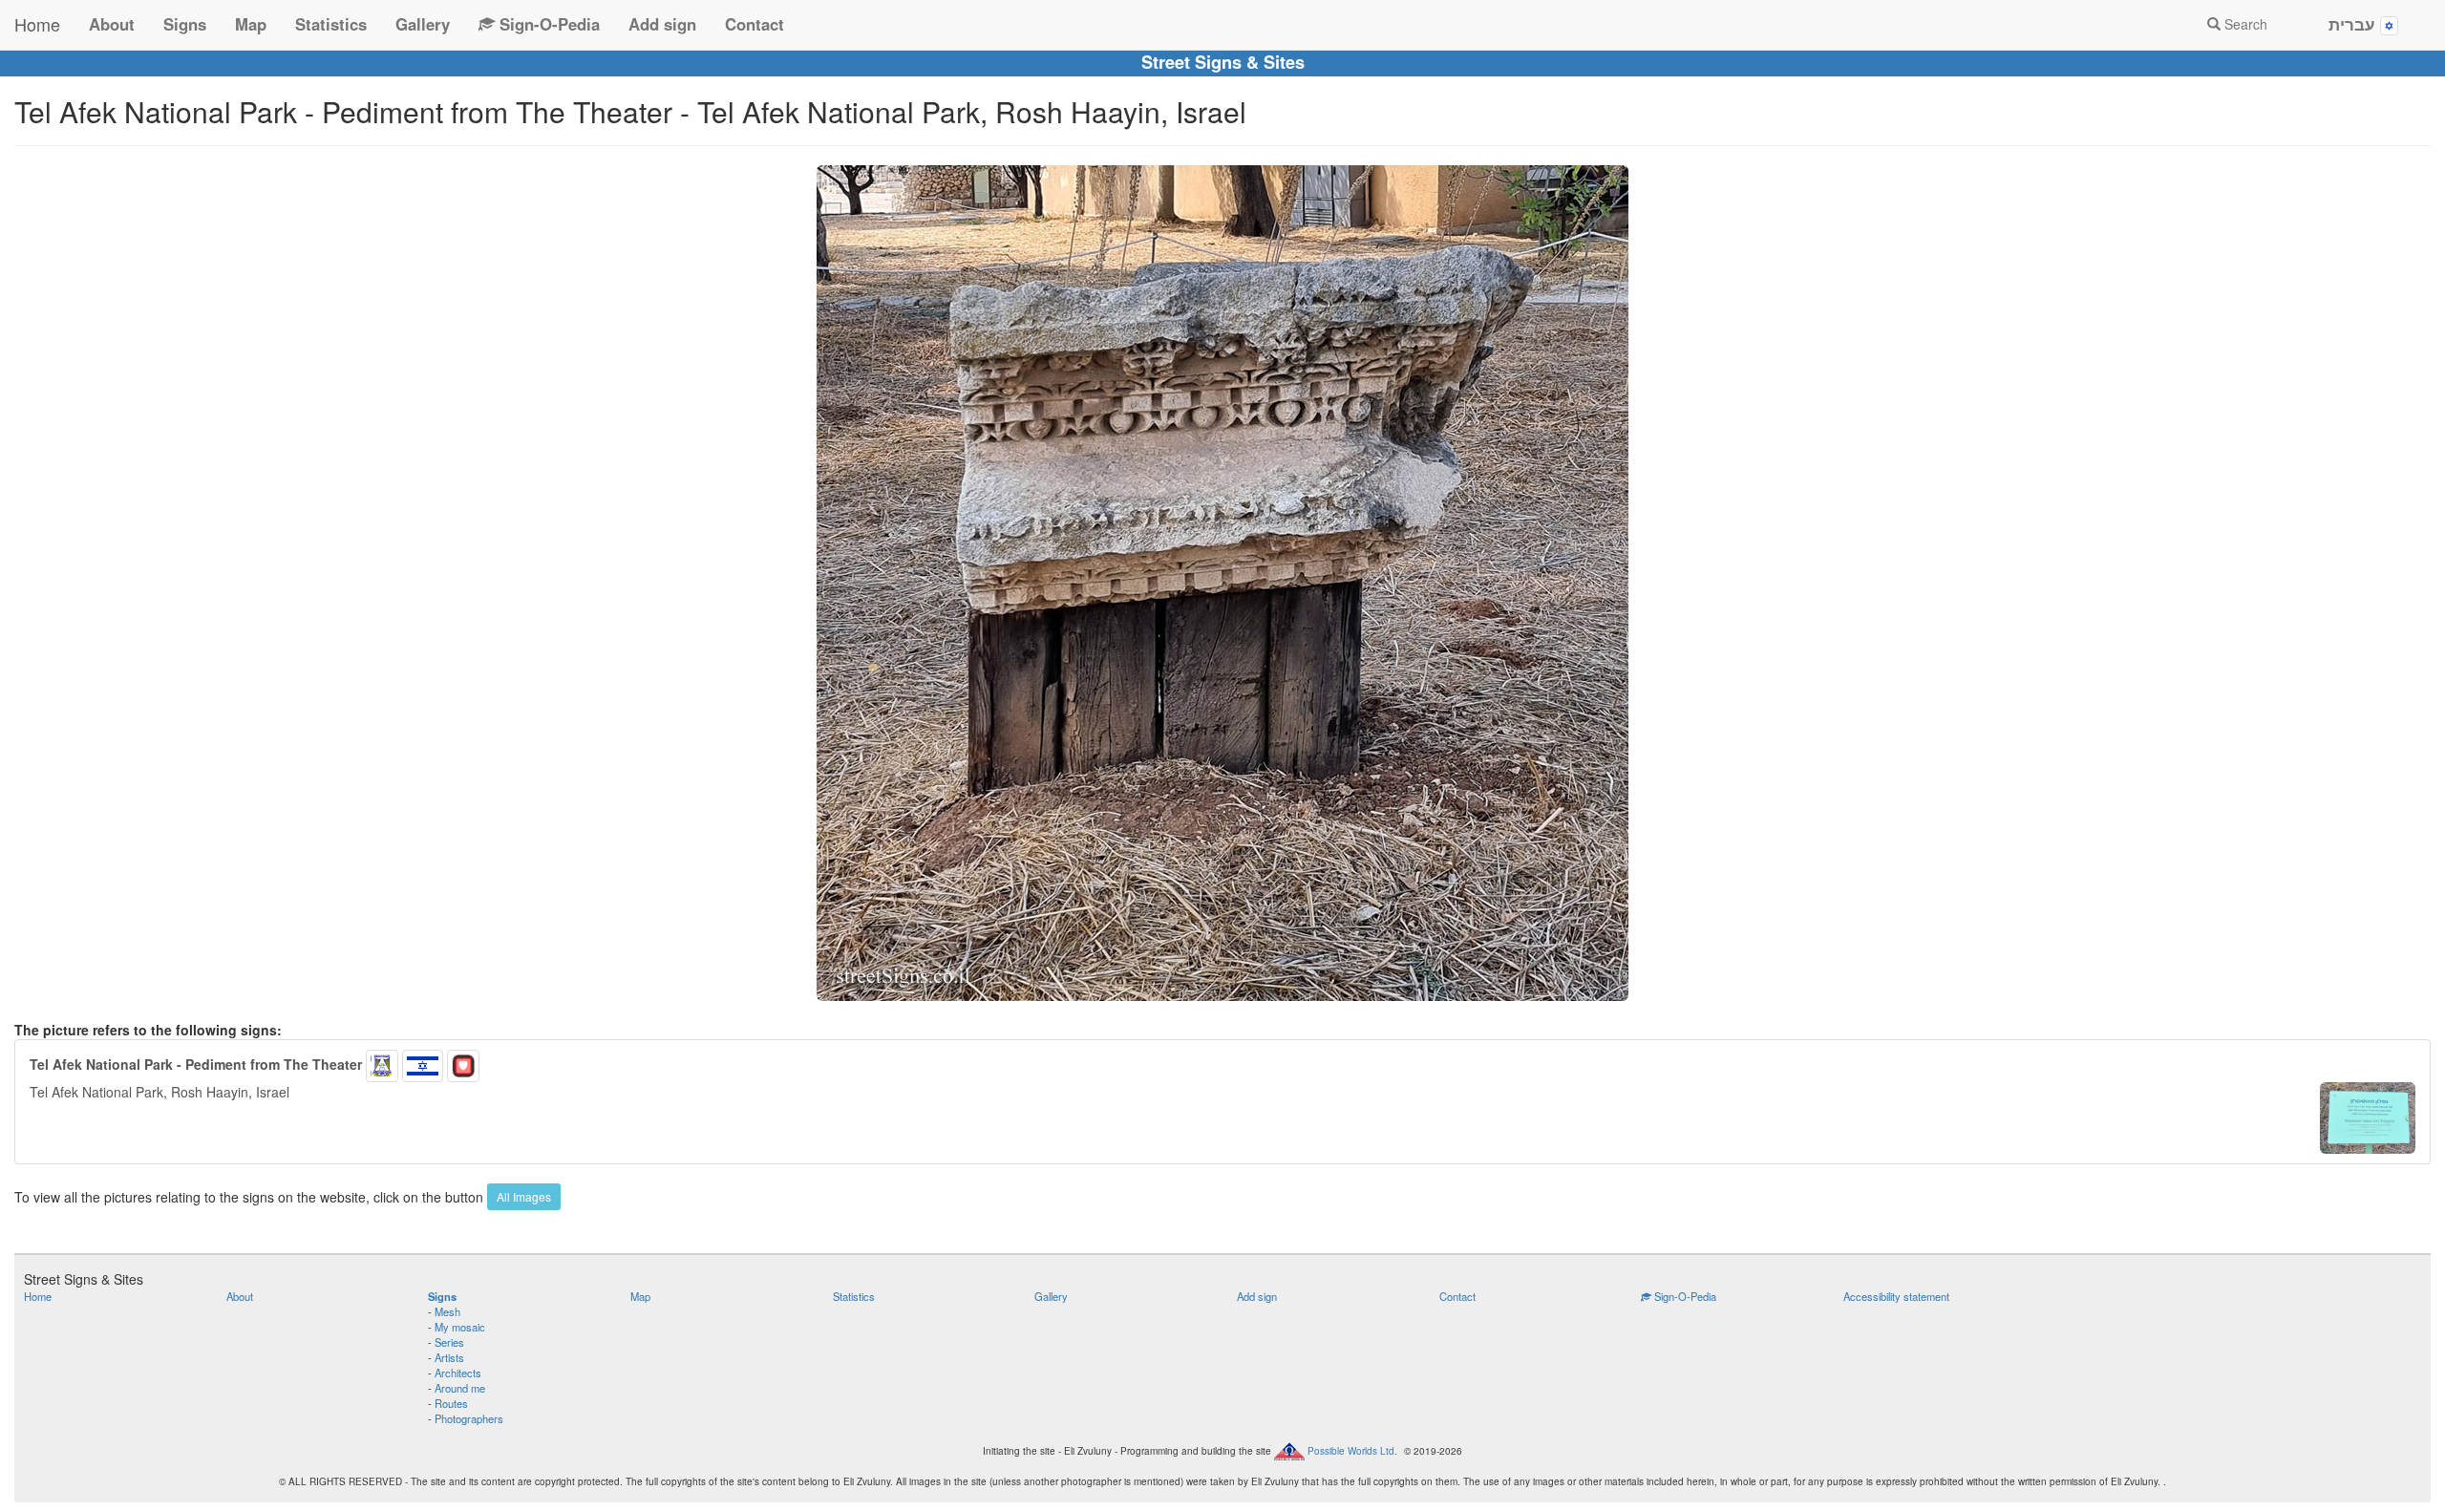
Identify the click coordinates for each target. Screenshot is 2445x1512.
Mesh (447, 1311)
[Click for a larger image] (1222, 583)
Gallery (423, 24)
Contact (755, 24)
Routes (451, 1403)
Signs (185, 24)
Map (251, 24)
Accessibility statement (1896, 1296)
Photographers (469, 1418)
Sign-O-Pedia (547, 24)
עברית (2354, 24)
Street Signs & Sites (1223, 62)
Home (37, 24)
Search (2244, 24)
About (112, 24)
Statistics (331, 24)
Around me (460, 1388)
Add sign (662, 24)
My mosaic (460, 1327)
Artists (449, 1357)
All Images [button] (524, 1196)
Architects (458, 1373)
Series (449, 1342)
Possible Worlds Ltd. (1352, 1450)
